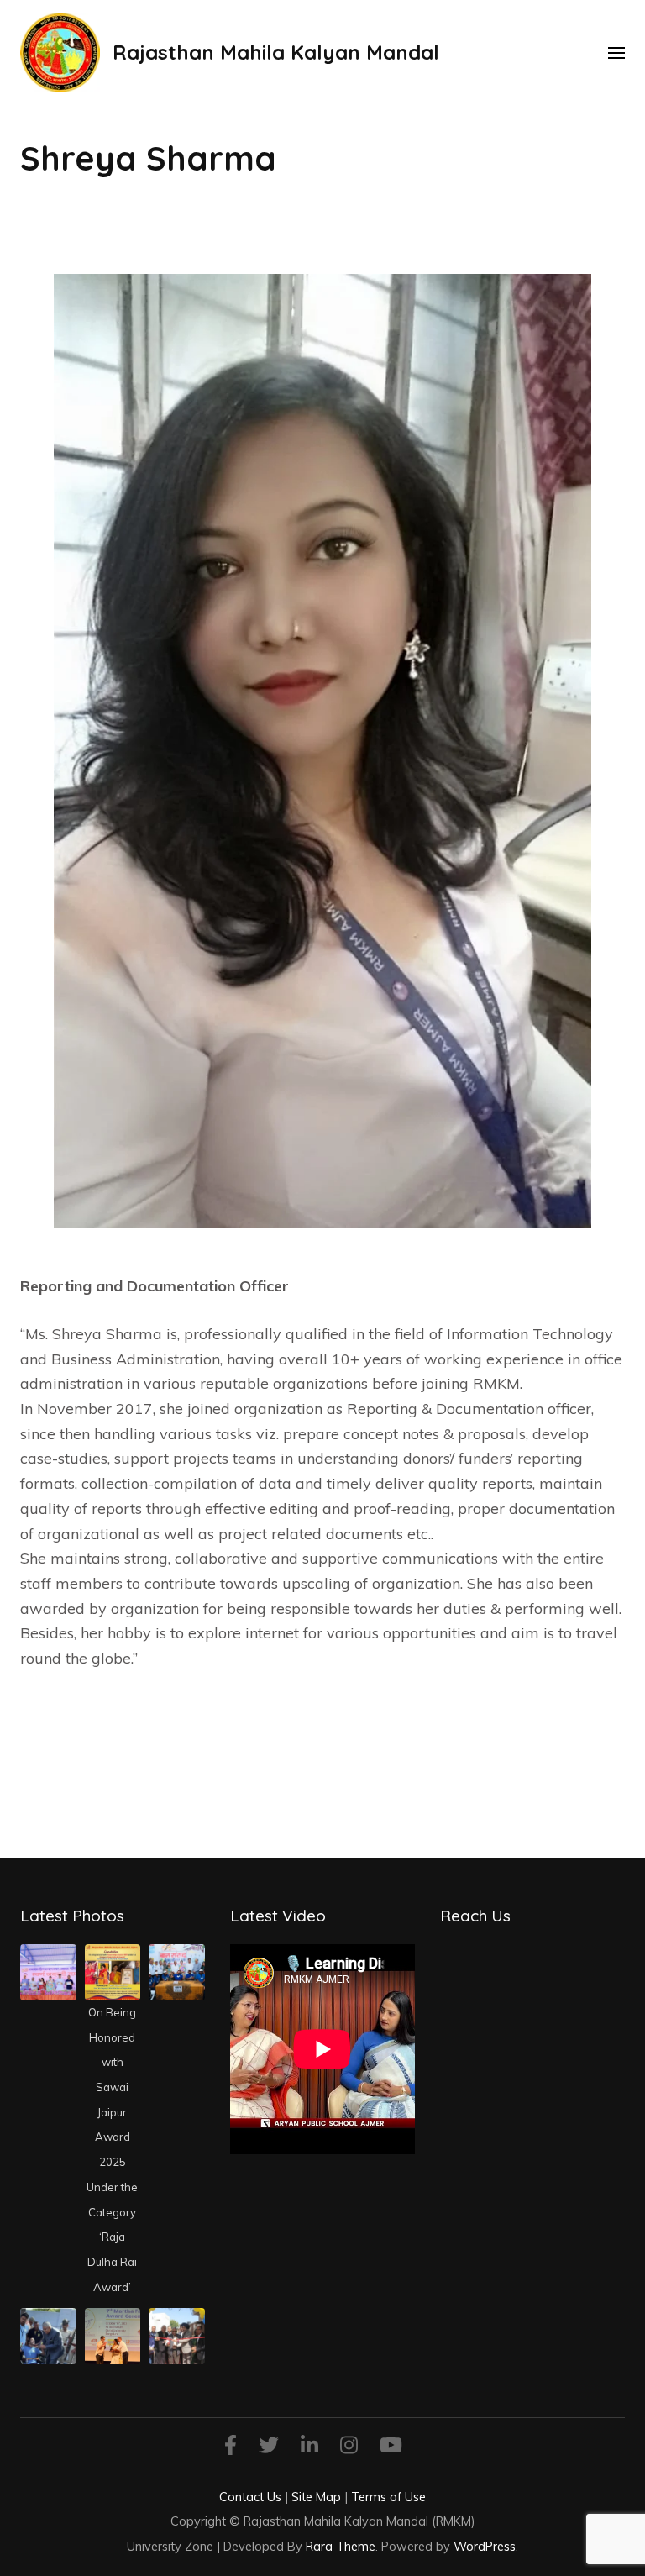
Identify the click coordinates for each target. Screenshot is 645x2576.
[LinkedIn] (309, 2448)
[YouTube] (391, 2448)
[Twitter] (269, 2448)
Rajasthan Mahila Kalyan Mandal (276, 52)
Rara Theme (341, 2546)
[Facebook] (231, 2448)
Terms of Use (388, 2497)
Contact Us (250, 2497)
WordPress (485, 2546)
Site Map (316, 2497)
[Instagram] (349, 2448)
